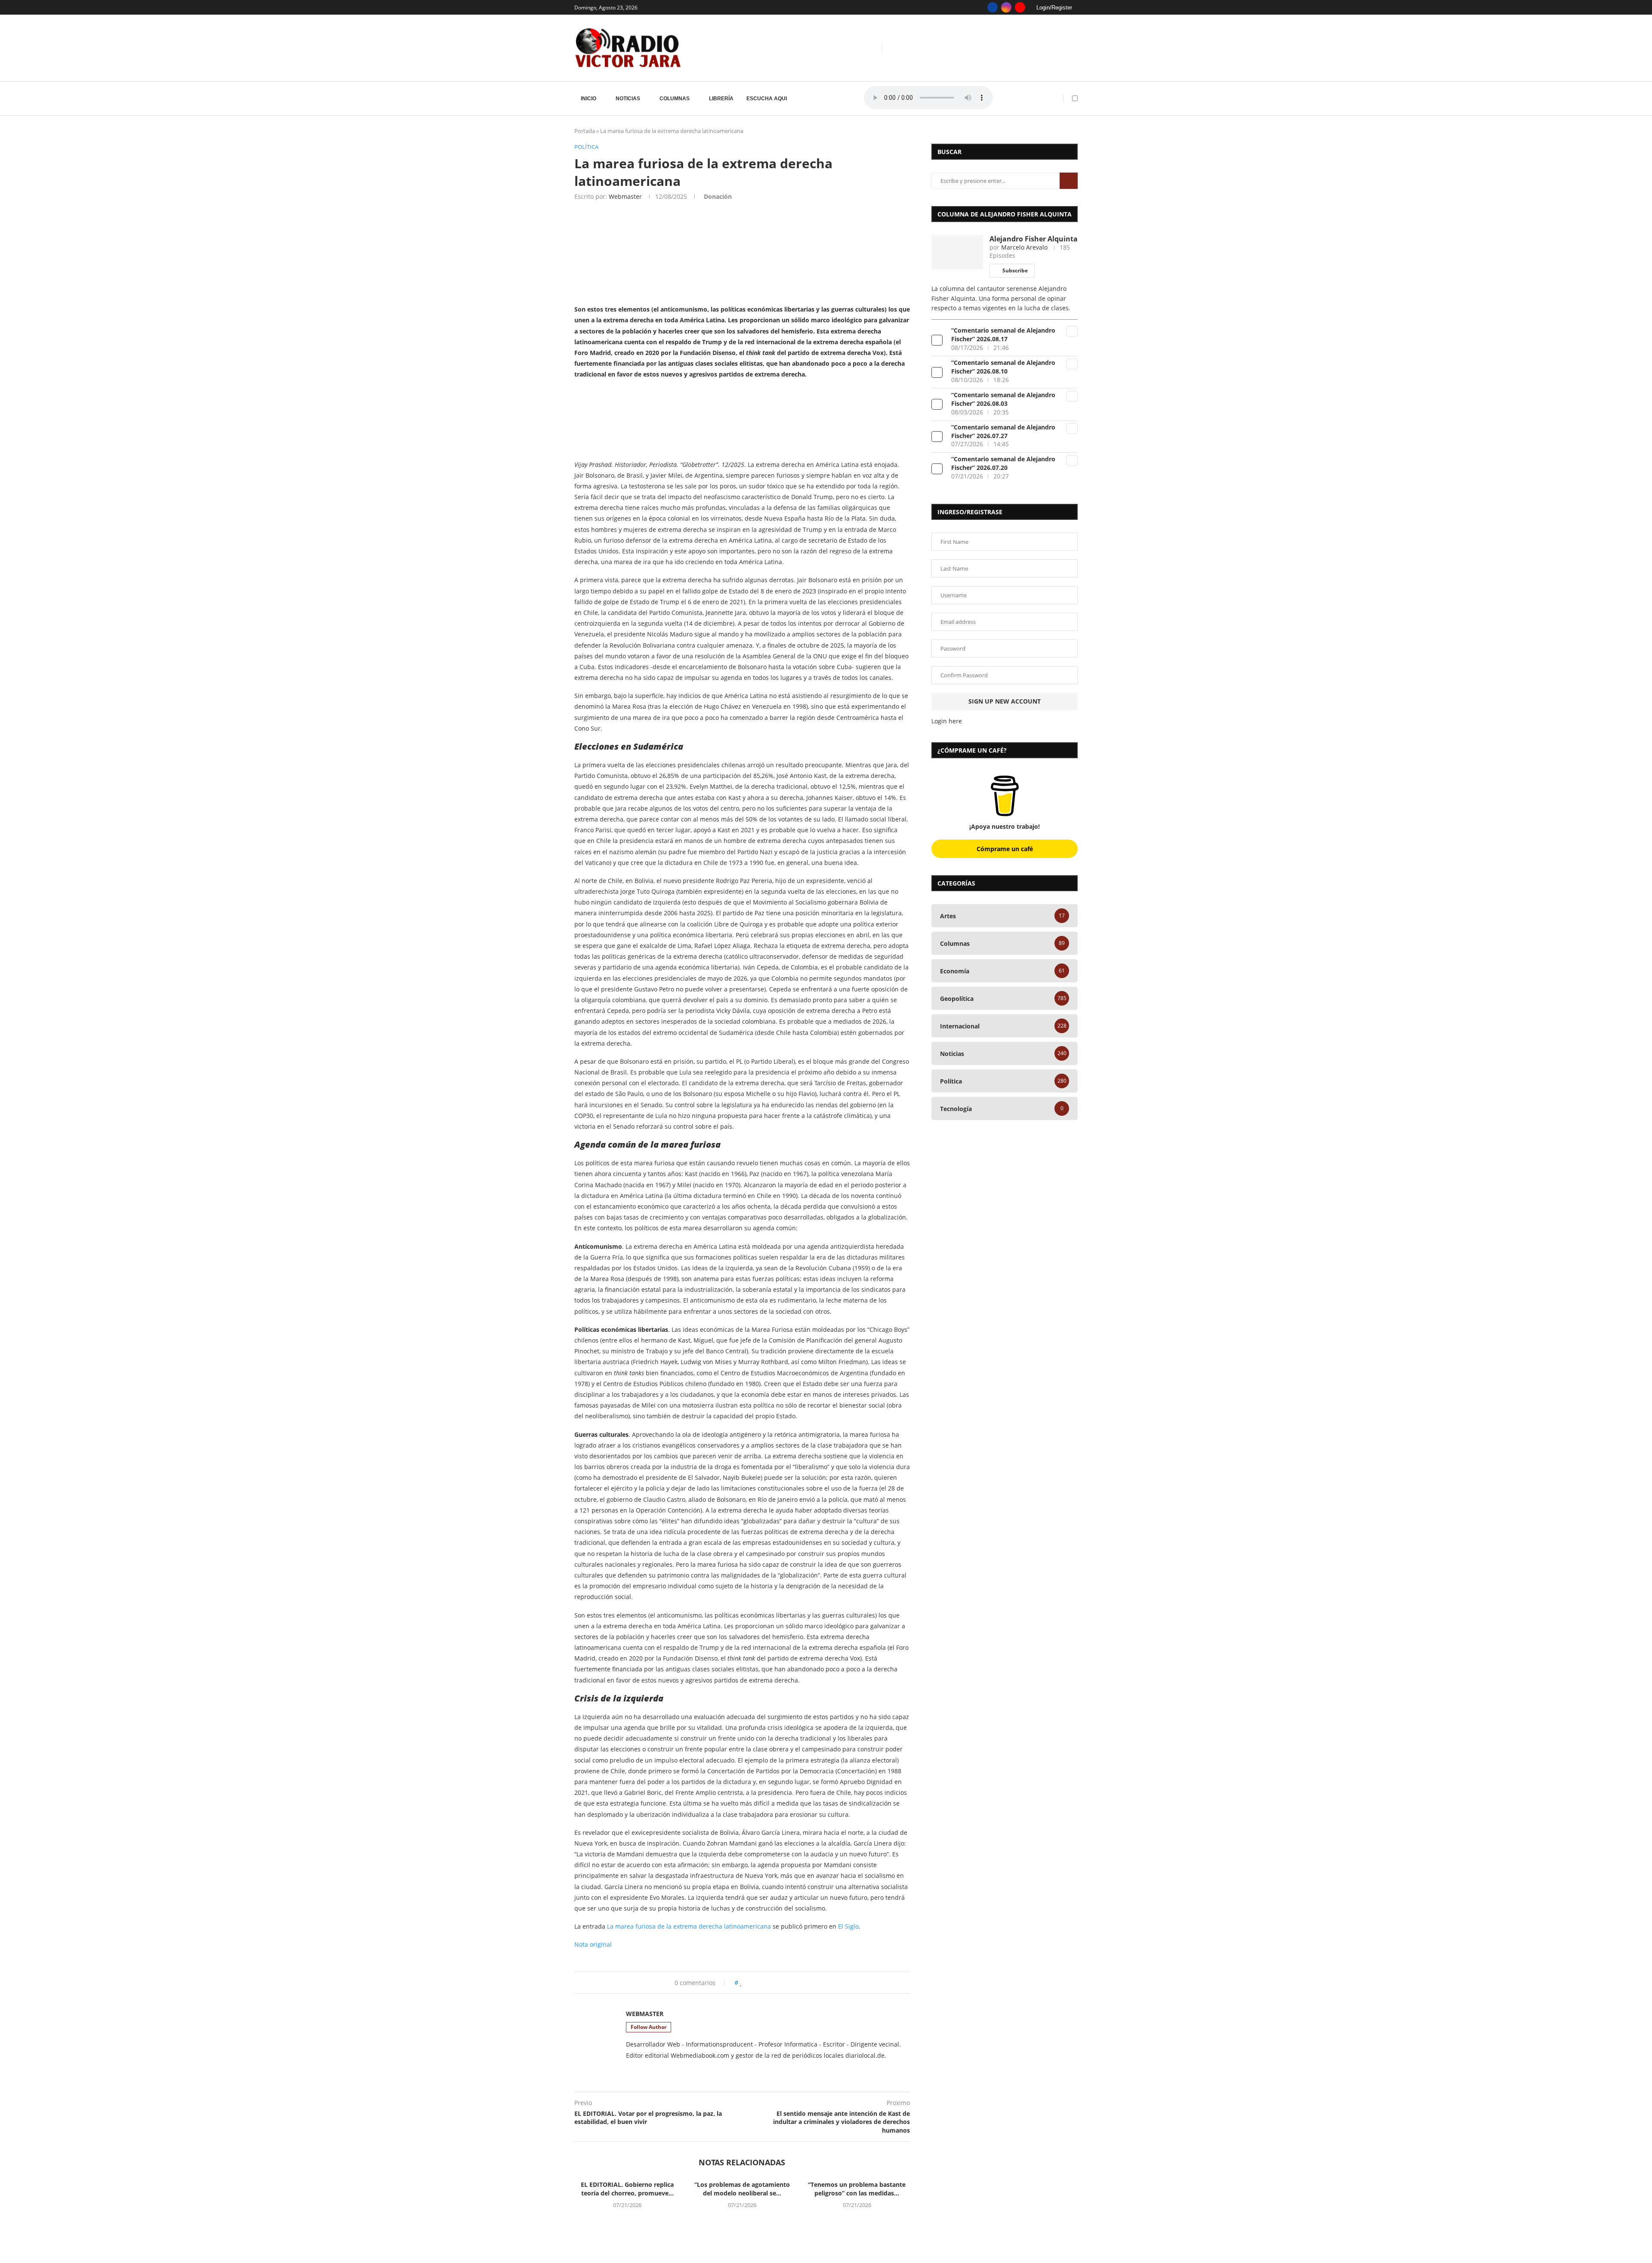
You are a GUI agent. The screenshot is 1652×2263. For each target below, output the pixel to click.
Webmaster (625, 196)
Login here (947, 721)
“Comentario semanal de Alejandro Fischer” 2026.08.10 (1003, 367)
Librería (721, 99)
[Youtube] (1020, 7)
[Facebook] (992, 7)
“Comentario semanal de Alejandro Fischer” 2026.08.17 (1003, 335)
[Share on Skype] (802, 1983)
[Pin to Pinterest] (761, 1983)
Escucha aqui (767, 99)
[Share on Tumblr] (778, 1983)
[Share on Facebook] (750, 1983)
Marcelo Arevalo (1024, 247)
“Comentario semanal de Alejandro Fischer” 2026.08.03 (1003, 399)
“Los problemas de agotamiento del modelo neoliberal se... (742, 2189)
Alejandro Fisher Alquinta (1034, 239)
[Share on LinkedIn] (769, 1983)
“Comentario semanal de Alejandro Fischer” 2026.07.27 (1003, 431)
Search (1069, 181)
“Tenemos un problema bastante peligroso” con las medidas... (857, 2189)
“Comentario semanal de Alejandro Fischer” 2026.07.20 (1003, 463)
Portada (585, 131)
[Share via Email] (810, 1983)
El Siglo (848, 1926)
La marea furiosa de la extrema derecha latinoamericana (689, 1926)
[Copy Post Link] (794, 1983)
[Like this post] (741, 1983)
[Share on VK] (786, 1983)
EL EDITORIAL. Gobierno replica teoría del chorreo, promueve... (627, 2189)
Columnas (675, 99)
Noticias (628, 99)
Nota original (593, 1944)
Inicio (589, 99)
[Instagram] (1006, 7)
